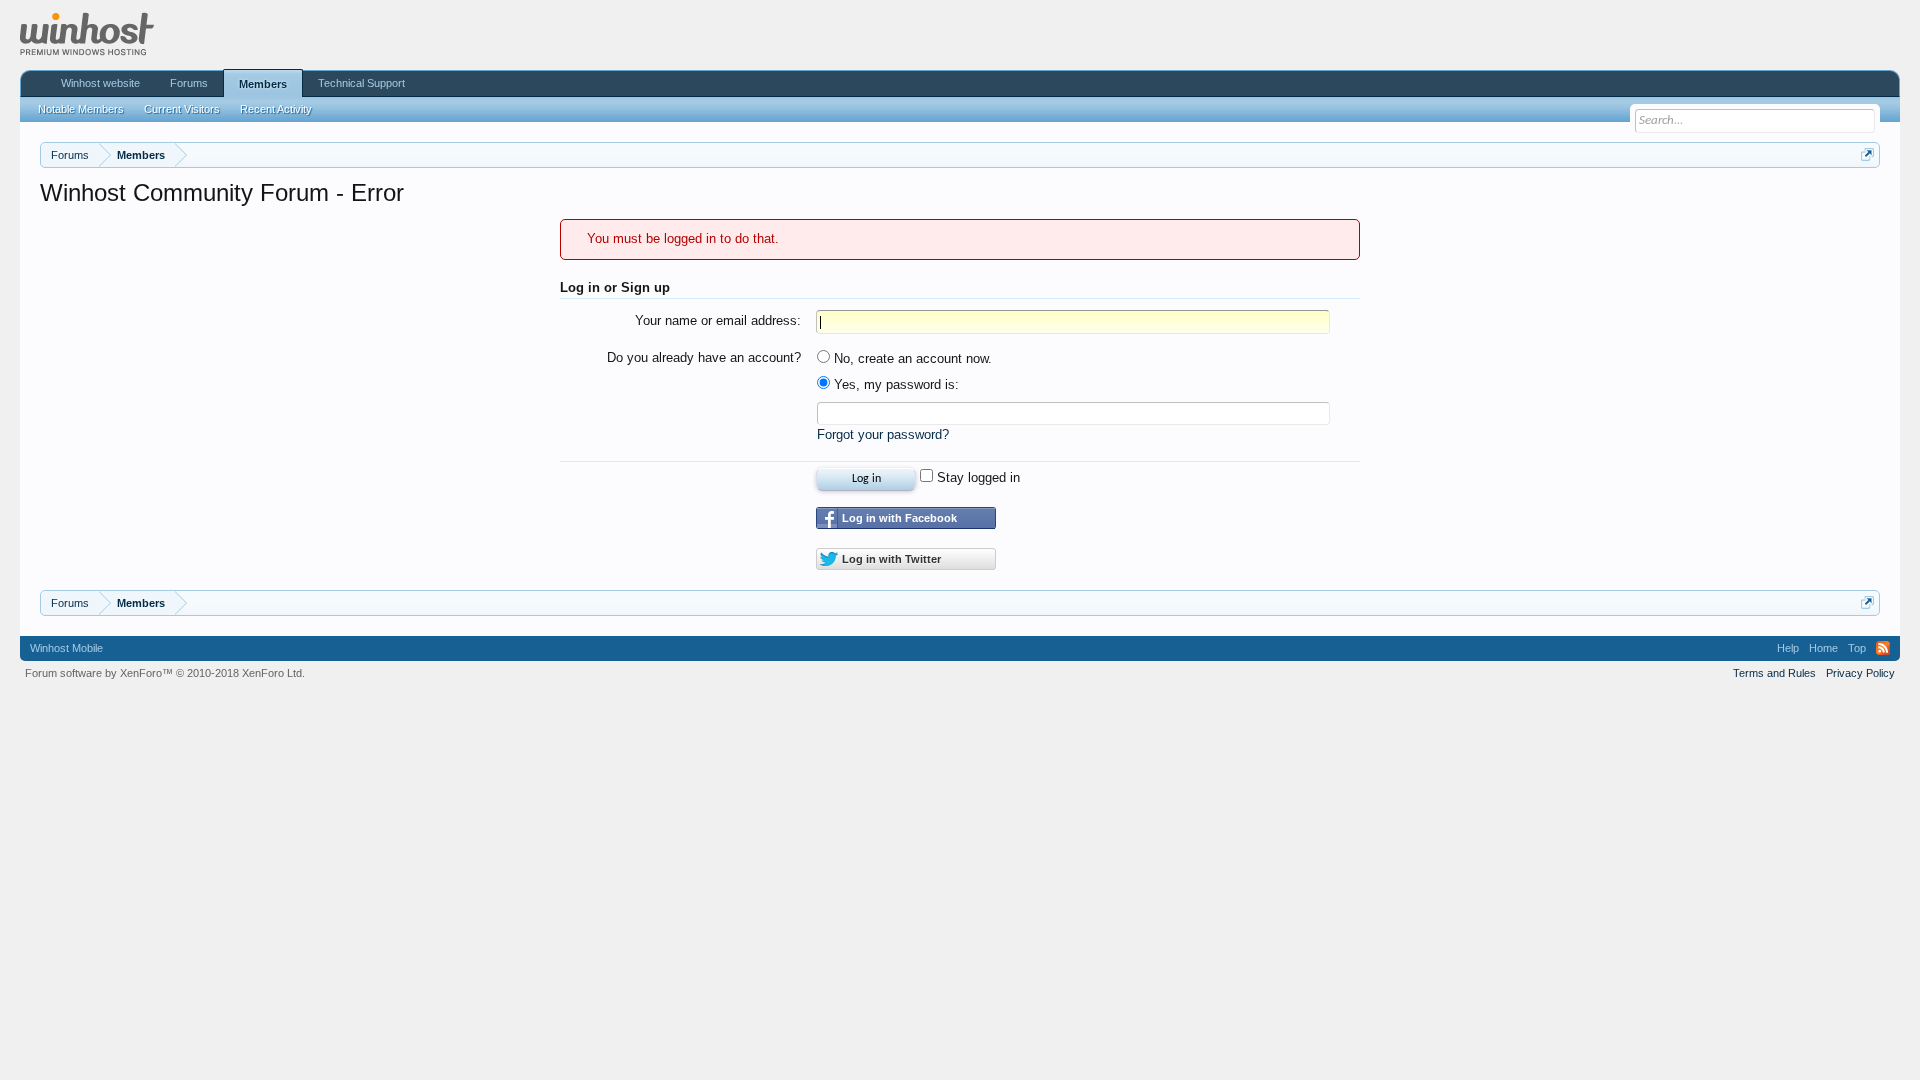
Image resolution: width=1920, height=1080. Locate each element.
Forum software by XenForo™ (165, 673)
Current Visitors (182, 109)
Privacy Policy (1860, 673)
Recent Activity (276, 109)
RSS (1883, 648)
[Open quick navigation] (1867, 154)
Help (1788, 648)
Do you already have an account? (704, 357)
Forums (189, 83)
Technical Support (361, 83)
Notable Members (81, 109)
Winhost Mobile (66, 648)
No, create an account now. (911, 358)
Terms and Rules (1774, 673)
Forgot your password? (883, 434)
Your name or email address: (718, 320)
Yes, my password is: (894, 384)
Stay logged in (976, 477)
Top (1857, 648)
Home (1823, 648)
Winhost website (100, 83)
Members (263, 84)
